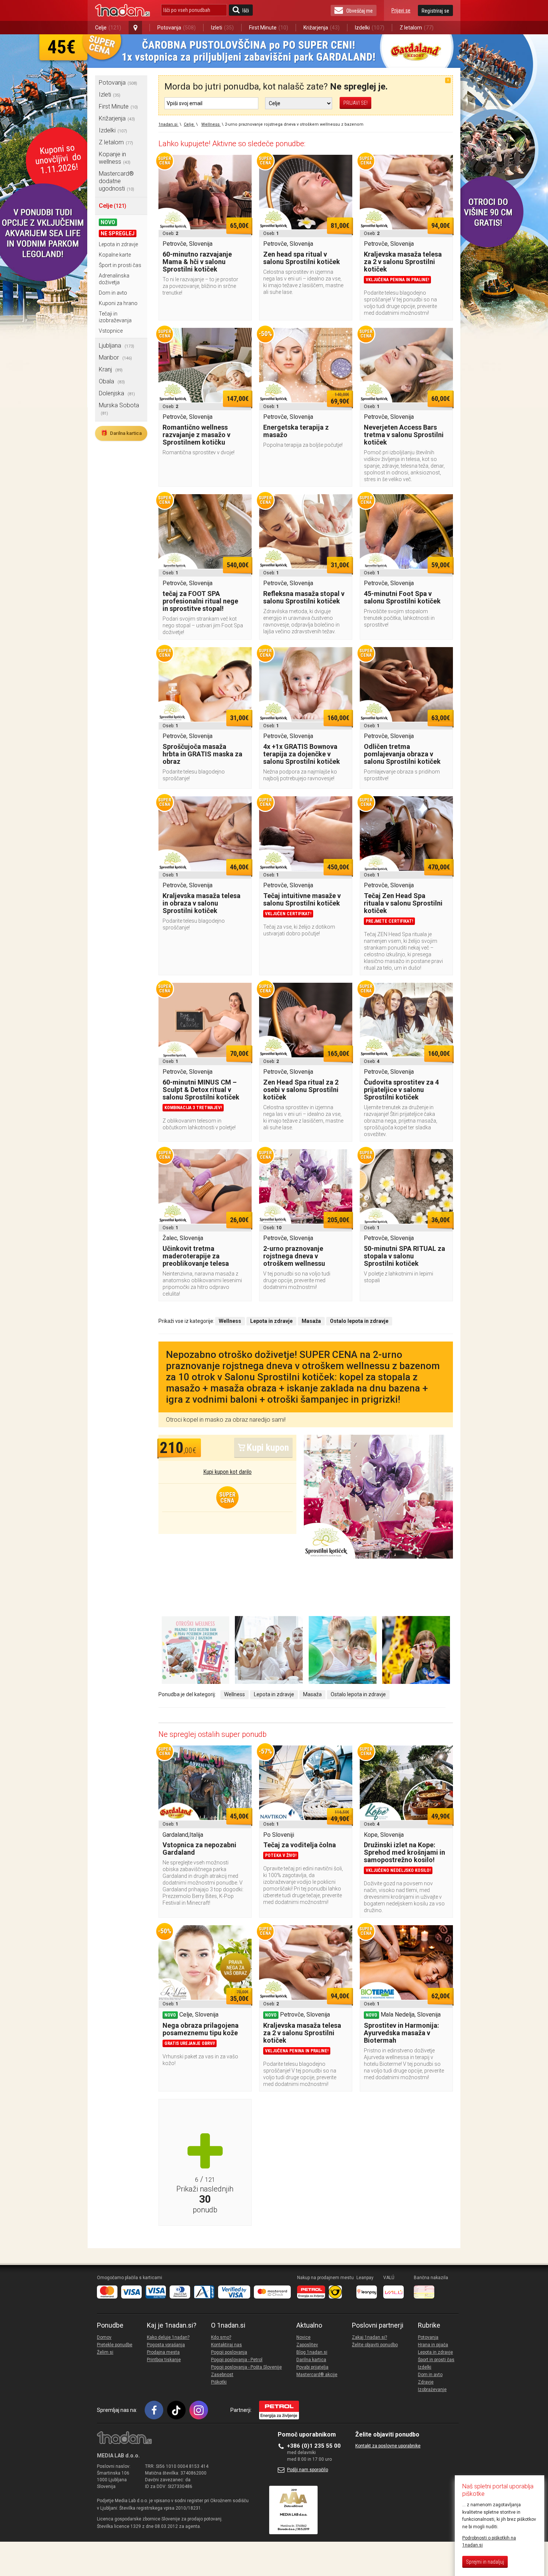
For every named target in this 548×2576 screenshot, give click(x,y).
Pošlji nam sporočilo (308, 2470)
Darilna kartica (121, 433)
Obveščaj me (360, 11)
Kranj (111, 369)
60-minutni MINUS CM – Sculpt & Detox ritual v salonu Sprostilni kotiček (201, 1090)
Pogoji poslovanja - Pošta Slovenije (246, 2367)
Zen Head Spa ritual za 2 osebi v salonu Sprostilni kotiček (301, 1090)
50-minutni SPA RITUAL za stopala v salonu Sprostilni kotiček (404, 1256)
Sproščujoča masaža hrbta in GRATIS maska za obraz (202, 754)
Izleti (222, 28)
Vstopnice (111, 331)
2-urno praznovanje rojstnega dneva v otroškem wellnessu (294, 1256)
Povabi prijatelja (312, 2367)
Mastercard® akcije (317, 2375)
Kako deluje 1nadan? (168, 2337)
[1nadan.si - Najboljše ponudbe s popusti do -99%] (122, 10)
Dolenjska (117, 393)
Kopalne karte (115, 255)
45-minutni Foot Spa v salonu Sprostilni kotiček (402, 597)
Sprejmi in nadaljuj (485, 2562)
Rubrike (429, 2325)
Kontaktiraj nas (226, 2345)
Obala (112, 381)
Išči (246, 10)
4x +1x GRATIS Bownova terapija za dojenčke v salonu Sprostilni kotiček (302, 754)
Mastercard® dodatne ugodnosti (116, 181)
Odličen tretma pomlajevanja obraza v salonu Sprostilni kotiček (402, 754)
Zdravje (426, 2382)
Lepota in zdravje (118, 244)
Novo (108, 222)
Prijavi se (401, 10)
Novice (303, 2337)
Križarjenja (322, 28)
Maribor (115, 357)
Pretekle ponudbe (115, 2345)
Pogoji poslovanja (229, 2352)
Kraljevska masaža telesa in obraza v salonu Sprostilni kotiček (201, 903)
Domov (104, 2337)
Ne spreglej (118, 233)
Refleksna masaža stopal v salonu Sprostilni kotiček (304, 597)
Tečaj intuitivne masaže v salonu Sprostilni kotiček (302, 899)
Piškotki (219, 2382)
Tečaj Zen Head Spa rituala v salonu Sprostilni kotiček (403, 903)
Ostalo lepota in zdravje (358, 1694)
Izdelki (370, 28)
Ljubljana (116, 346)
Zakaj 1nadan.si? (369, 2337)
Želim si (105, 2352)
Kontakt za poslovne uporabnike (388, 2446)
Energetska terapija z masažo (296, 431)
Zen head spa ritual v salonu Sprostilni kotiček (302, 258)
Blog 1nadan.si (312, 2352)
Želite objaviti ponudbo (375, 2345)
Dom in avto (113, 293)
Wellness (234, 1694)
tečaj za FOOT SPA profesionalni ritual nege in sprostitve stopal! (200, 601)
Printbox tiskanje (164, 2360)
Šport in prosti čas (120, 265)
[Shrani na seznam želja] (242, 164)
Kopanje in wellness (115, 158)
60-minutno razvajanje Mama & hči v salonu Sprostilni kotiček (197, 262)
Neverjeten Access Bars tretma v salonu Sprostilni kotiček (404, 435)
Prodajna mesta (163, 2352)
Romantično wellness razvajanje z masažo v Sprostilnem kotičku (196, 435)
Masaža (312, 1694)
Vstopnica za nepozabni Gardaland (199, 1849)
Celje (108, 28)
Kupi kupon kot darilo (227, 1472)
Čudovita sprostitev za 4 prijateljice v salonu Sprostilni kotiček (401, 1090)
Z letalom (417, 28)
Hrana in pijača (433, 2345)
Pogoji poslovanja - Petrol (237, 2360)
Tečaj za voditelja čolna (300, 1845)
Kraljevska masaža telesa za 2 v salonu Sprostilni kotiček (403, 262)
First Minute (269, 28)
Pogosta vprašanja (166, 2345)
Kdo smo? (221, 2337)
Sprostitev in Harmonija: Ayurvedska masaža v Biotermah (401, 2033)
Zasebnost (222, 2375)
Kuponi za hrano (118, 303)
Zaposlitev (307, 2345)
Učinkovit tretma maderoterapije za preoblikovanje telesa (196, 1256)
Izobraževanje (432, 2390)
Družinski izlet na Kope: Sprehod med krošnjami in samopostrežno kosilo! (404, 1852)
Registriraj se (435, 11)
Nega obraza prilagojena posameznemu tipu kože (201, 2029)
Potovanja (177, 28)
